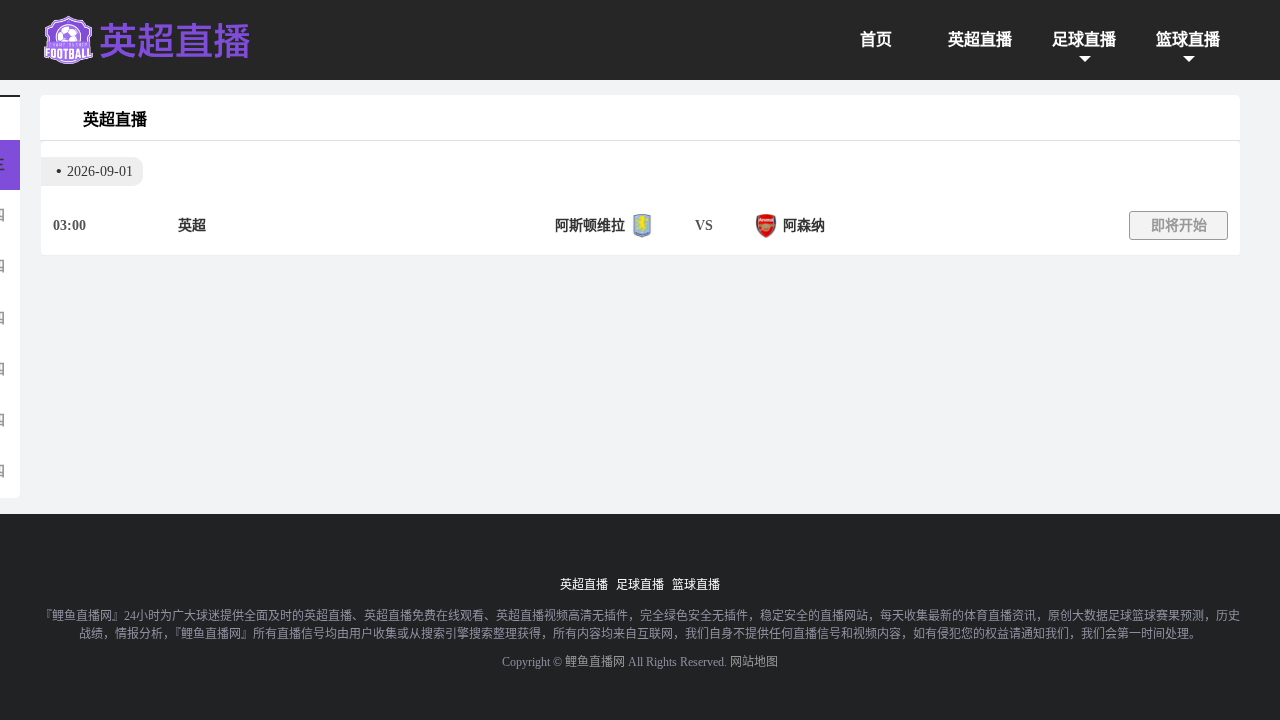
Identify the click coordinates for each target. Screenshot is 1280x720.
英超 (192, 225)
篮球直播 (1188, 39)
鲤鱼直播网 (595, 662)
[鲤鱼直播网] (147, 40)
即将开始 (1179, 225)
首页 (876, 39)
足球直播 (1084, 39)
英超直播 (980, 39)
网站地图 (754, 662)
